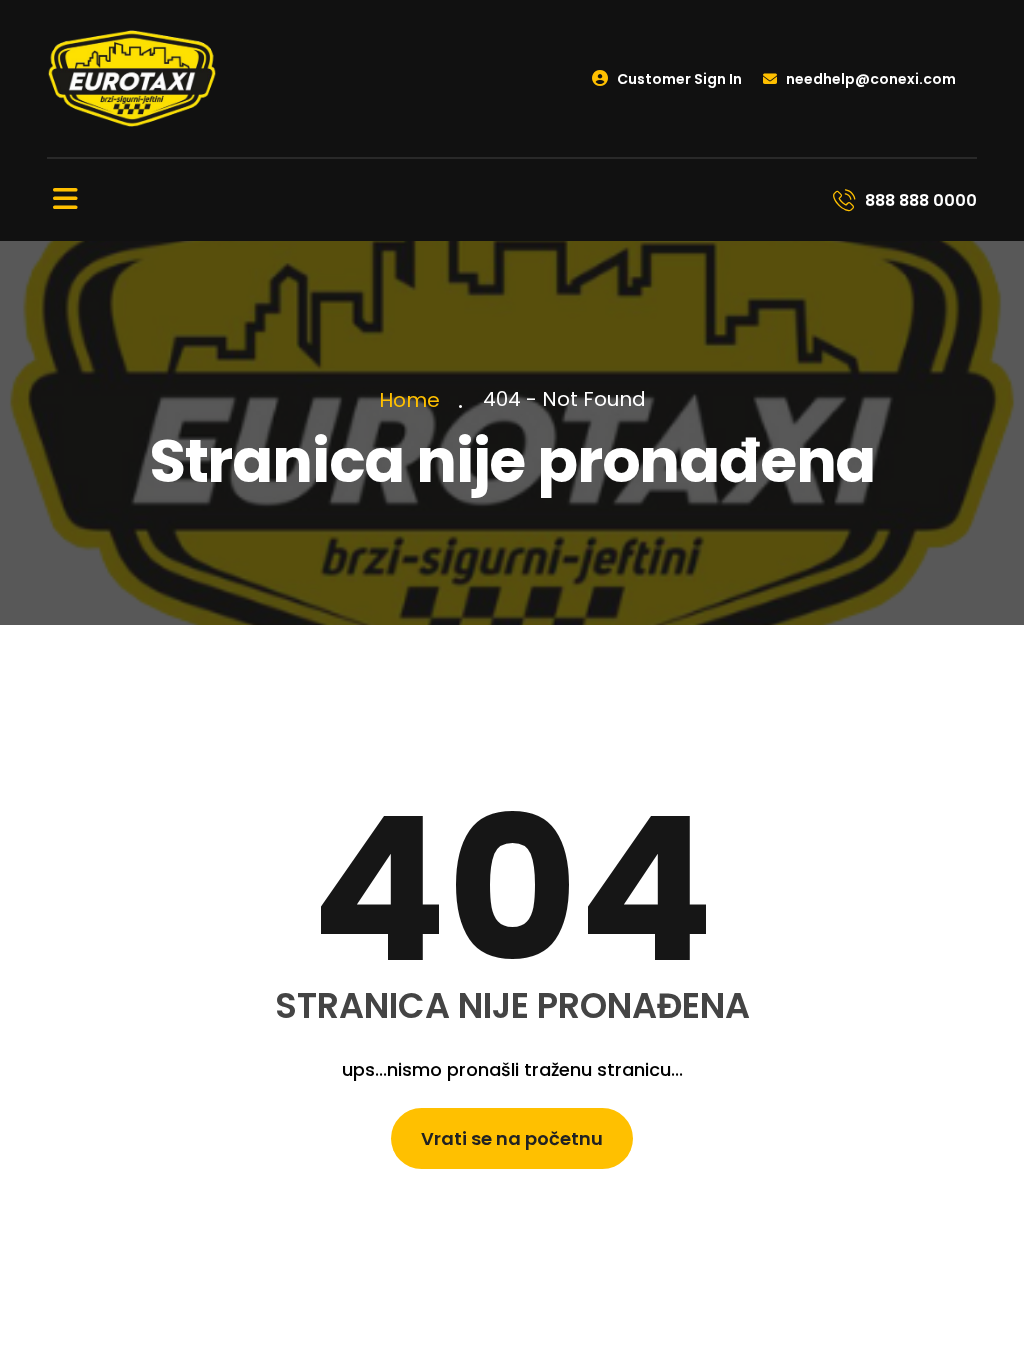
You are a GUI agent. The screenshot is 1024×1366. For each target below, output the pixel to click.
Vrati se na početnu (512, 1138)
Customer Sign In (678, 79)
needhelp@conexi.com (869, 79)
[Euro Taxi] (132, 77)
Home (414, 400)
